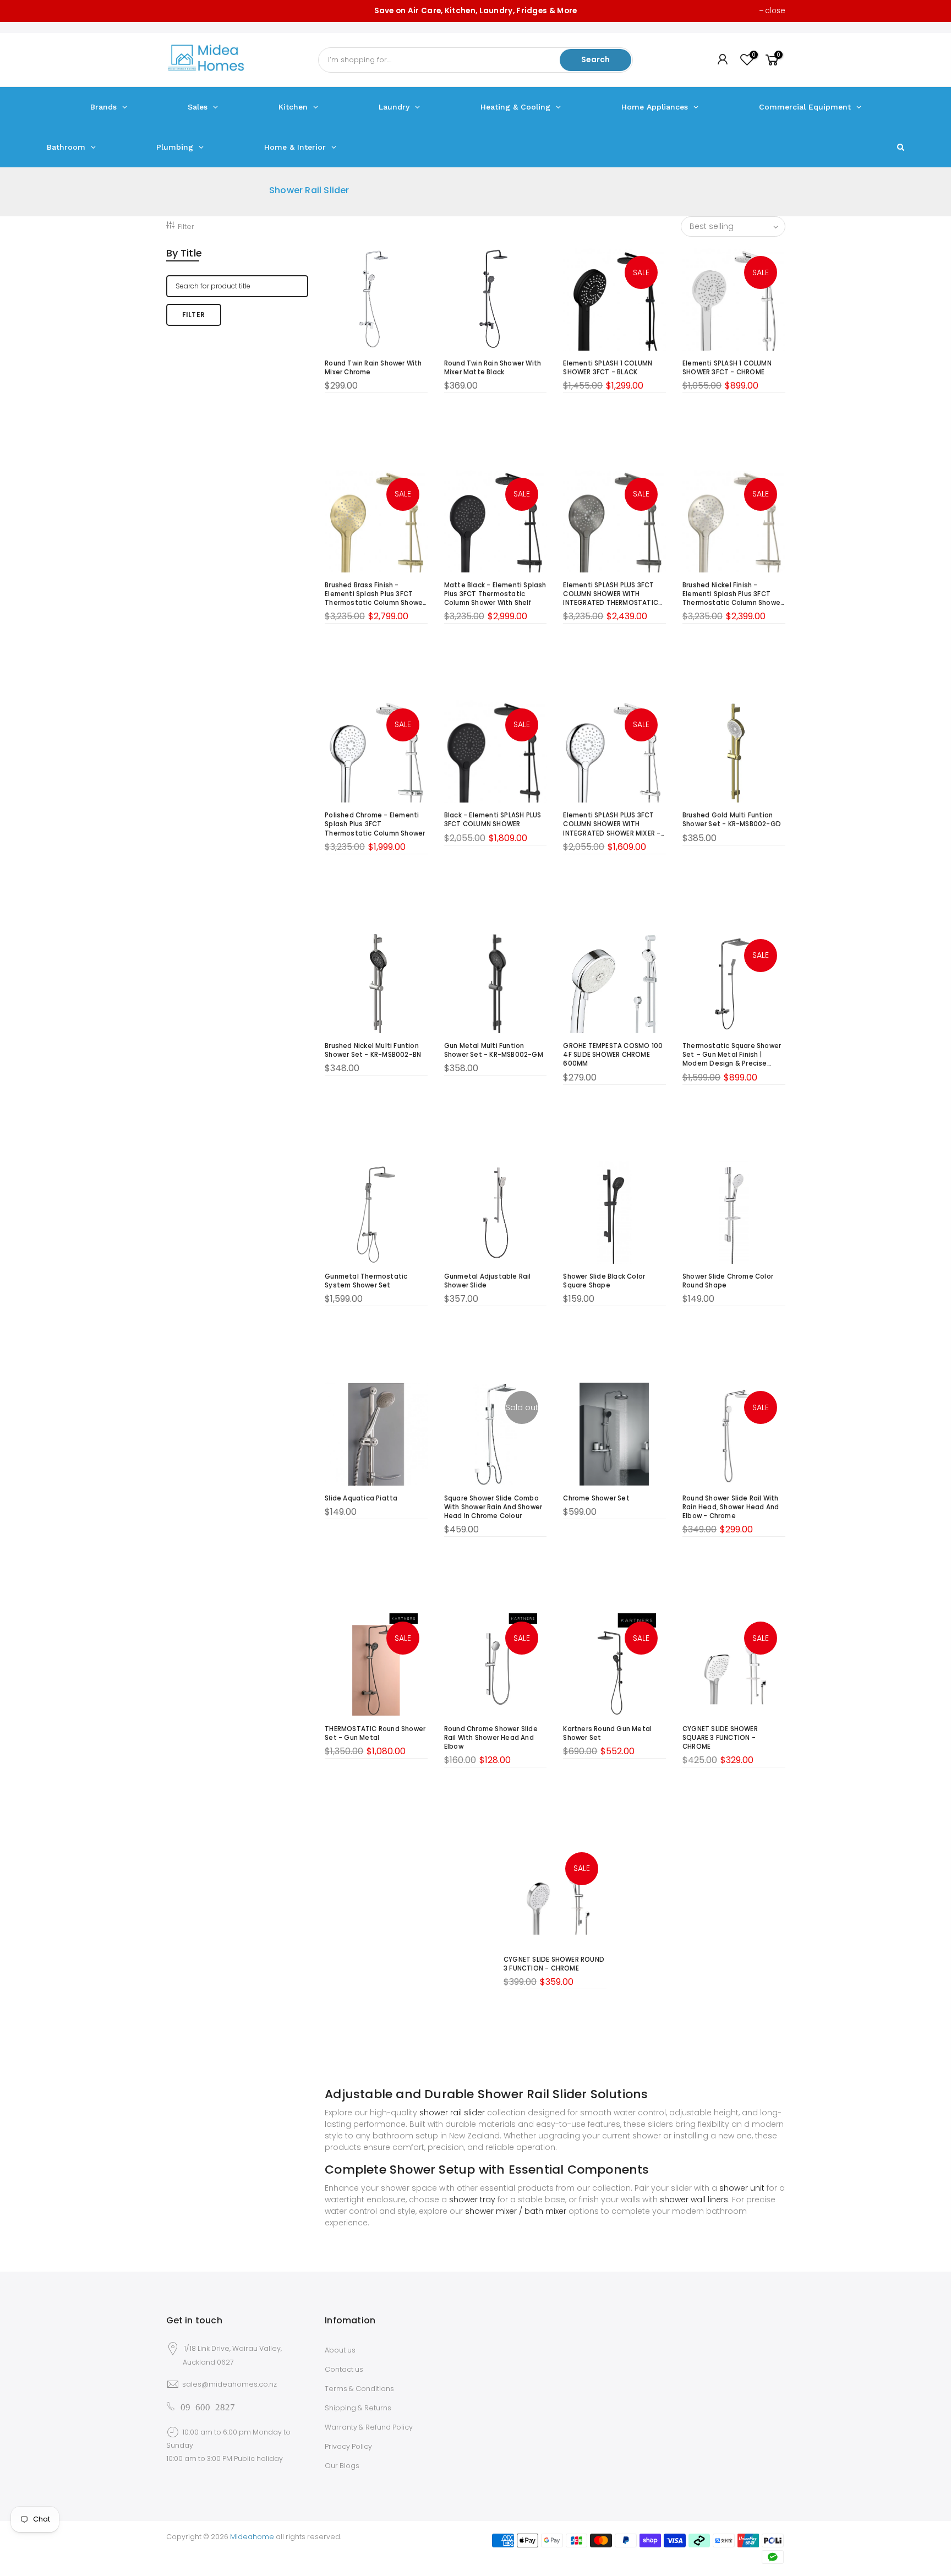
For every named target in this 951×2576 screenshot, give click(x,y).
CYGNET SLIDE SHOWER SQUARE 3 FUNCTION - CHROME (720, 1738)
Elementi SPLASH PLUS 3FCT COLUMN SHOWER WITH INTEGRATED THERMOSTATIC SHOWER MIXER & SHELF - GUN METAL (612, 594)
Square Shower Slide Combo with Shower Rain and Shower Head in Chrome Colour (493, 1507)
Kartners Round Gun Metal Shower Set (607, 1733)
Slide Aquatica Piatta (361, 1498)
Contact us (344, 2369)
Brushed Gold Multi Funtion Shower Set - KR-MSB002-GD (732, 820)
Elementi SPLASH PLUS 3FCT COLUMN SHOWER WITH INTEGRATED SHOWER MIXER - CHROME (612, 824)
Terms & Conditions (359, 2389)
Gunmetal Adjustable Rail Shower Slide (488, 1281)
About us (340, 2350)
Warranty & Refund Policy (369, 2427)
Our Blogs (342, 2466)
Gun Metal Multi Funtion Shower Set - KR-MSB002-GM (494, 1050)
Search (595, 59)
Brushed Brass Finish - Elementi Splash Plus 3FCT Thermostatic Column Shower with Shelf (375, 594)
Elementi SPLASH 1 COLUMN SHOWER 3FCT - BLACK (608, 368)
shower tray (472, 2200)
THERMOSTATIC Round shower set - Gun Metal (375, 1733)
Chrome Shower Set (596, 1498)
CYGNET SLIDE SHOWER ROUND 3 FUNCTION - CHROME (554, 1964)
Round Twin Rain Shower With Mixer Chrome (373, 368)
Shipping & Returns (358, 2408)
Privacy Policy (348, 2446)
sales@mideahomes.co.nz (229, 2384)
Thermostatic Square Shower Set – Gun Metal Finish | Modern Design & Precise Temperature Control (732, 1055)
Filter (186, 227)
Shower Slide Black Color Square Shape (604, 1281)
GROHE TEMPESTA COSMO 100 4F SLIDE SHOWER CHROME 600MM (613, 1055)
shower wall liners (694, 2200)
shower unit (742, 2188)
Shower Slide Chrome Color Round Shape (728, 1281)
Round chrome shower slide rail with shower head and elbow (491, 1738)
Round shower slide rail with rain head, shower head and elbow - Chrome (731, 1507)
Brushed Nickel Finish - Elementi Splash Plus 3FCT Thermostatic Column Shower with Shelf (733, 594)
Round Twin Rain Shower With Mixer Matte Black (493, 368)
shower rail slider (452, 2113)
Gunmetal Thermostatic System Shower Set (366, 1281)
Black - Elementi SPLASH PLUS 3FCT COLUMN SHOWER (493, 820)
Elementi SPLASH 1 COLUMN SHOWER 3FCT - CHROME (727, 368)
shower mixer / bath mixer (516, 2211)
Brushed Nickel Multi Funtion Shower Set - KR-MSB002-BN (373, 1050)
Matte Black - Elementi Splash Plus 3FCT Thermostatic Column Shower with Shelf (495, 594)
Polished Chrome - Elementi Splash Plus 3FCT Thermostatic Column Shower (375, 824)
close (775, 11)
